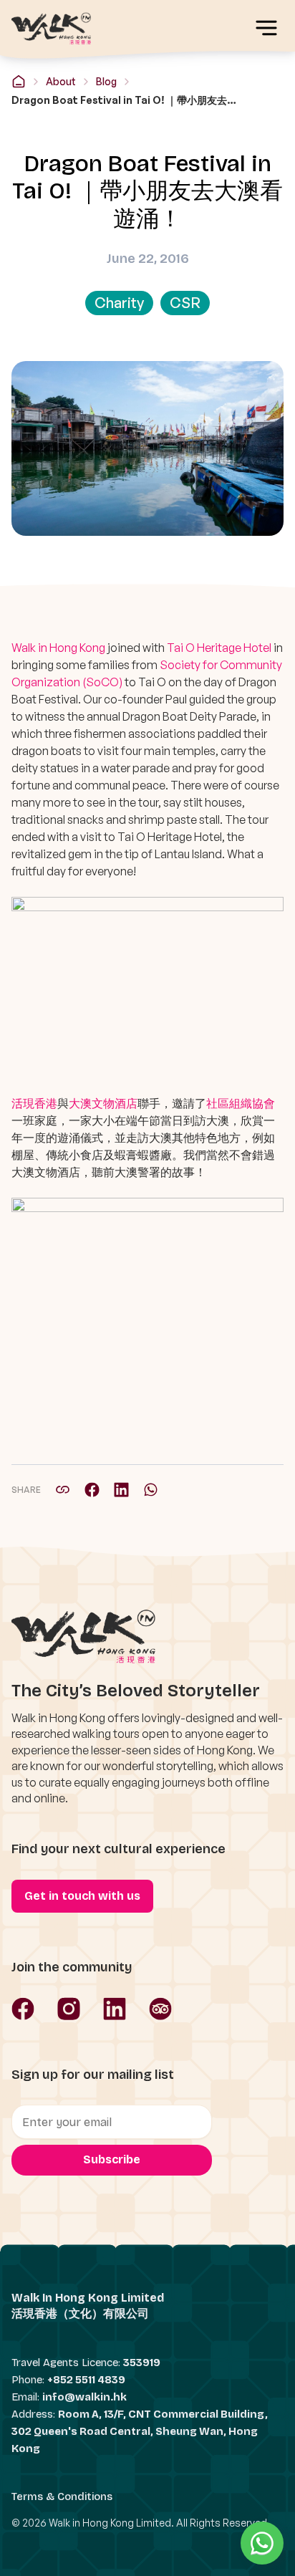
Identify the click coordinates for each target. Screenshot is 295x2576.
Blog (106, 81)
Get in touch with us (82, 1896)
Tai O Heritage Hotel (219, 648)
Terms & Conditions (62, 2496)
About (61, 81)
